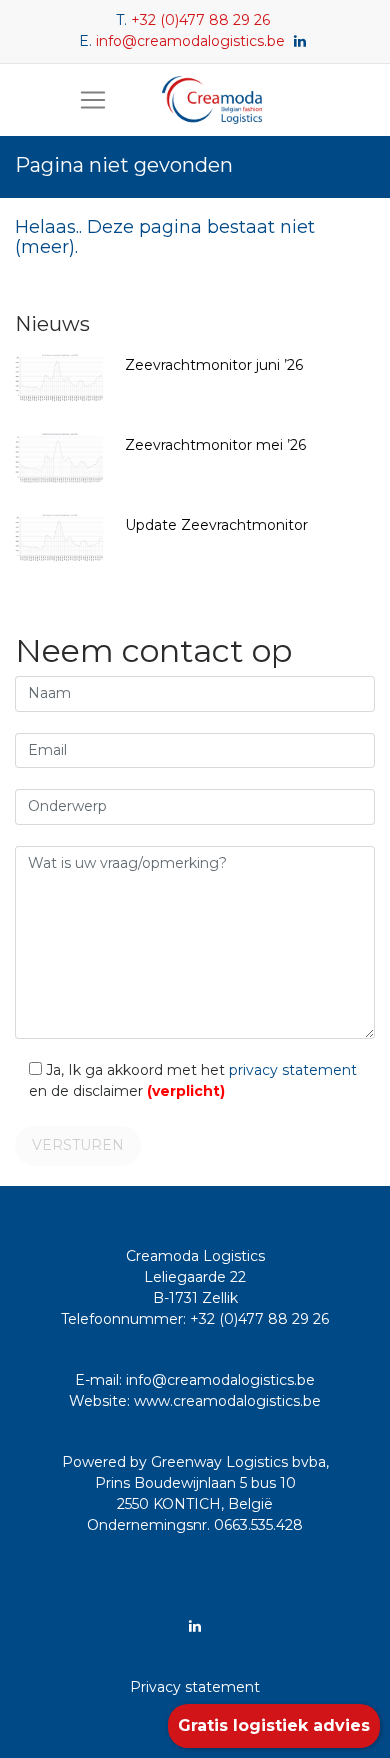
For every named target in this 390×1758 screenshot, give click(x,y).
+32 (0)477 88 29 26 (200, 20)
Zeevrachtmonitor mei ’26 (215, 445)
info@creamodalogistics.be (190, 41)
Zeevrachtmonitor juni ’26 (214, 365)
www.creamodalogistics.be (227, 1401)
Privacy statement (195, 1687)
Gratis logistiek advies (274, 1725)
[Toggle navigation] (93, 100)
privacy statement (293, 1070)
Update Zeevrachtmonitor (216, 525)
